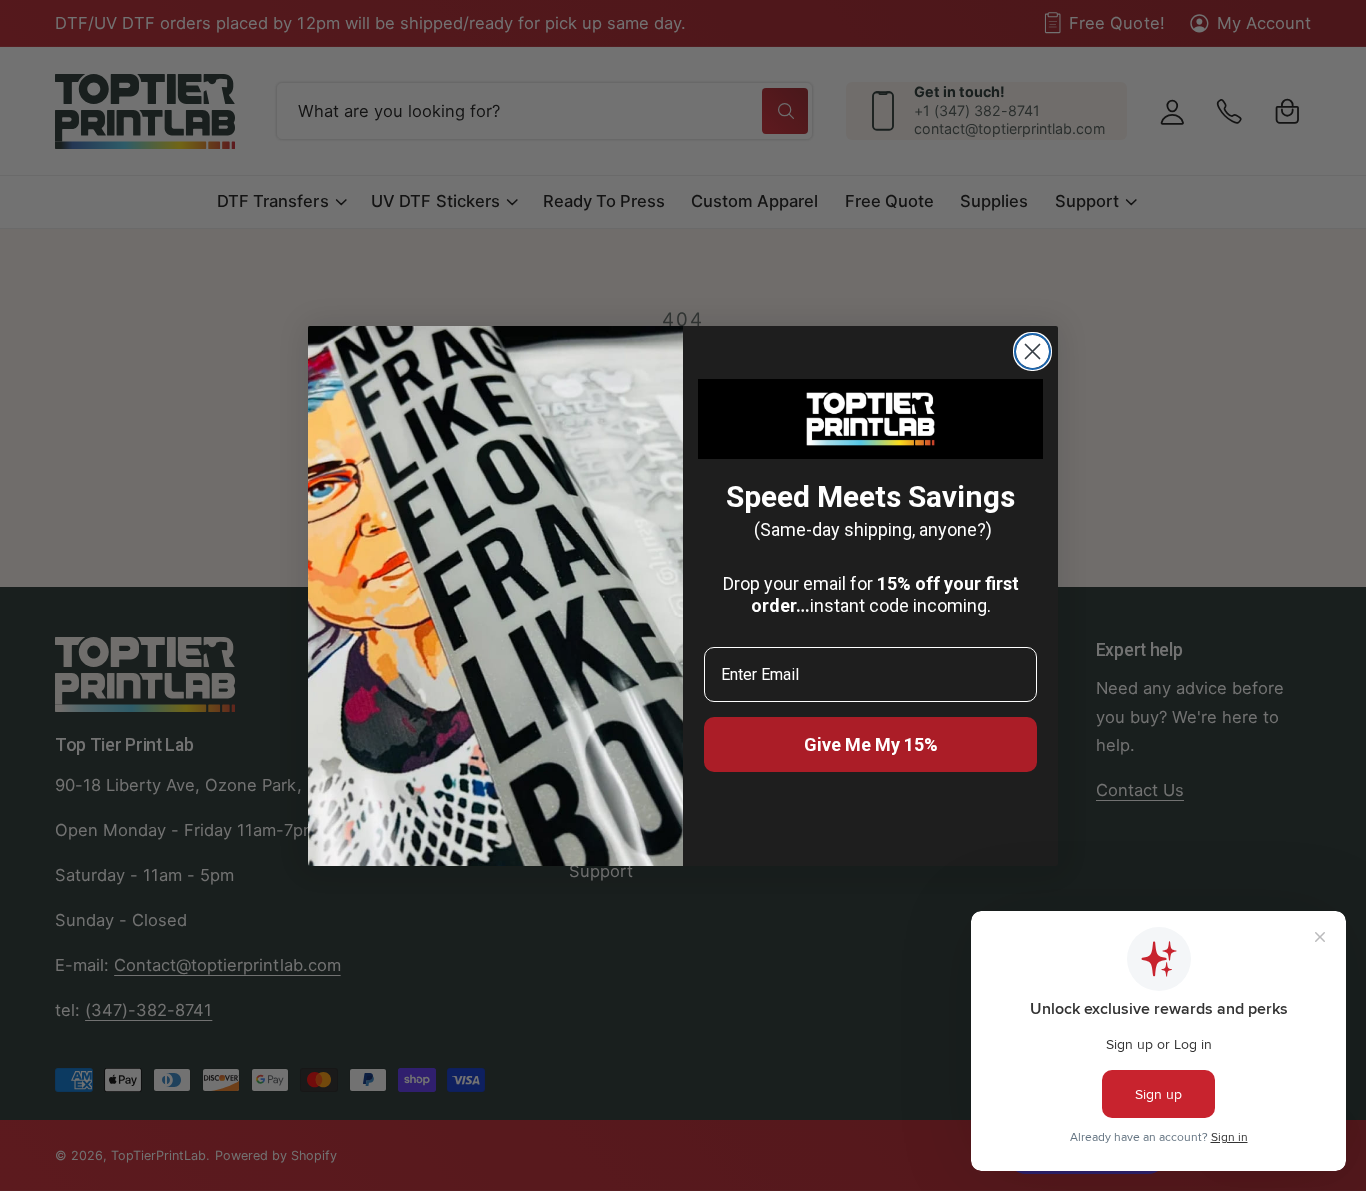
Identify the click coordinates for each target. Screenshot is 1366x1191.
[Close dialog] (1032, 351)
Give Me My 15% (871, 744)
